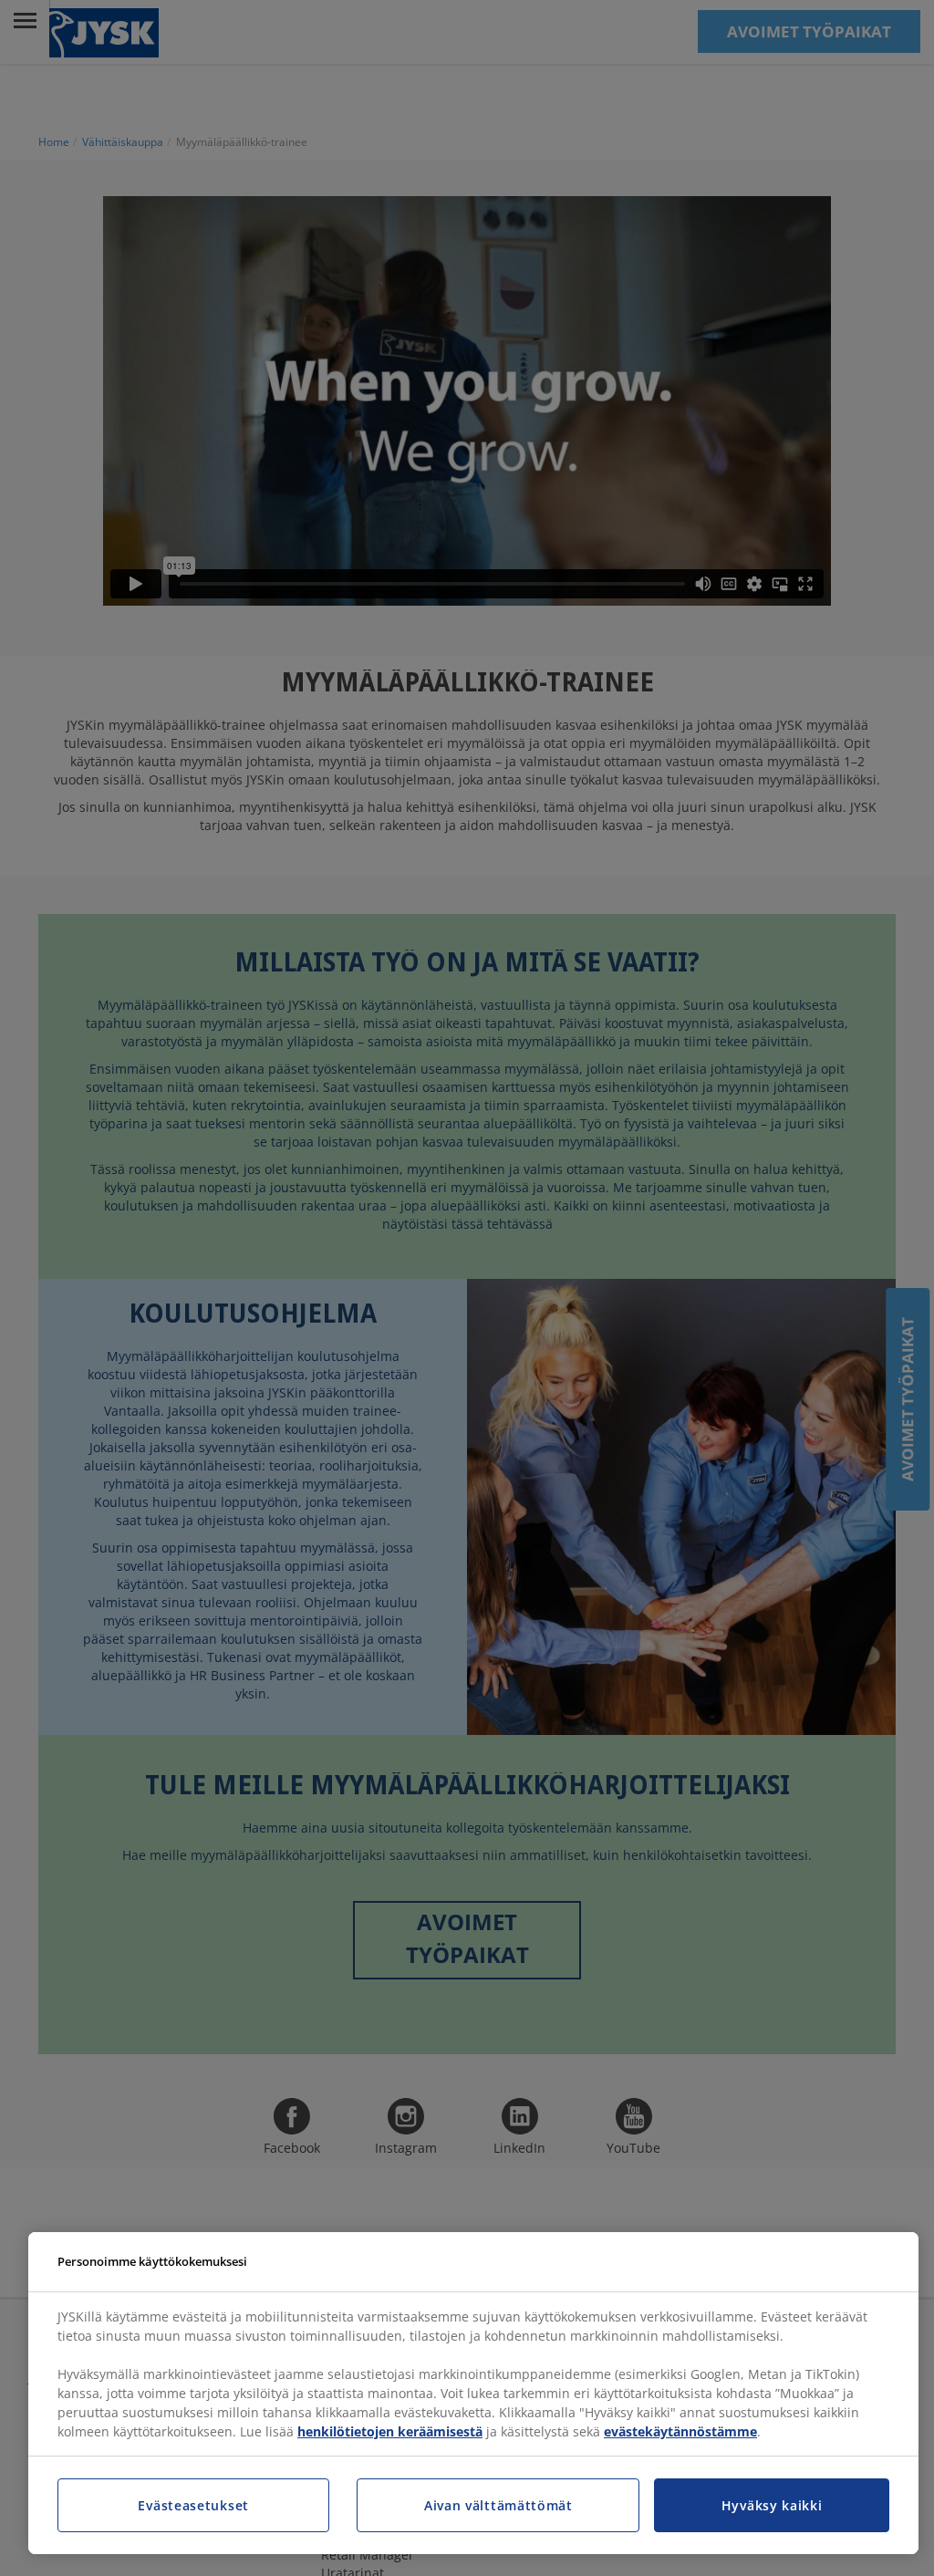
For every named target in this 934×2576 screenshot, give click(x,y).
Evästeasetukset (193, 2505)
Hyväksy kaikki (772, 2505)
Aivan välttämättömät (498, 2505)
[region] (473, 2394)
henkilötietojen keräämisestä (390, 2431)
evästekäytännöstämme (680, 2431)
